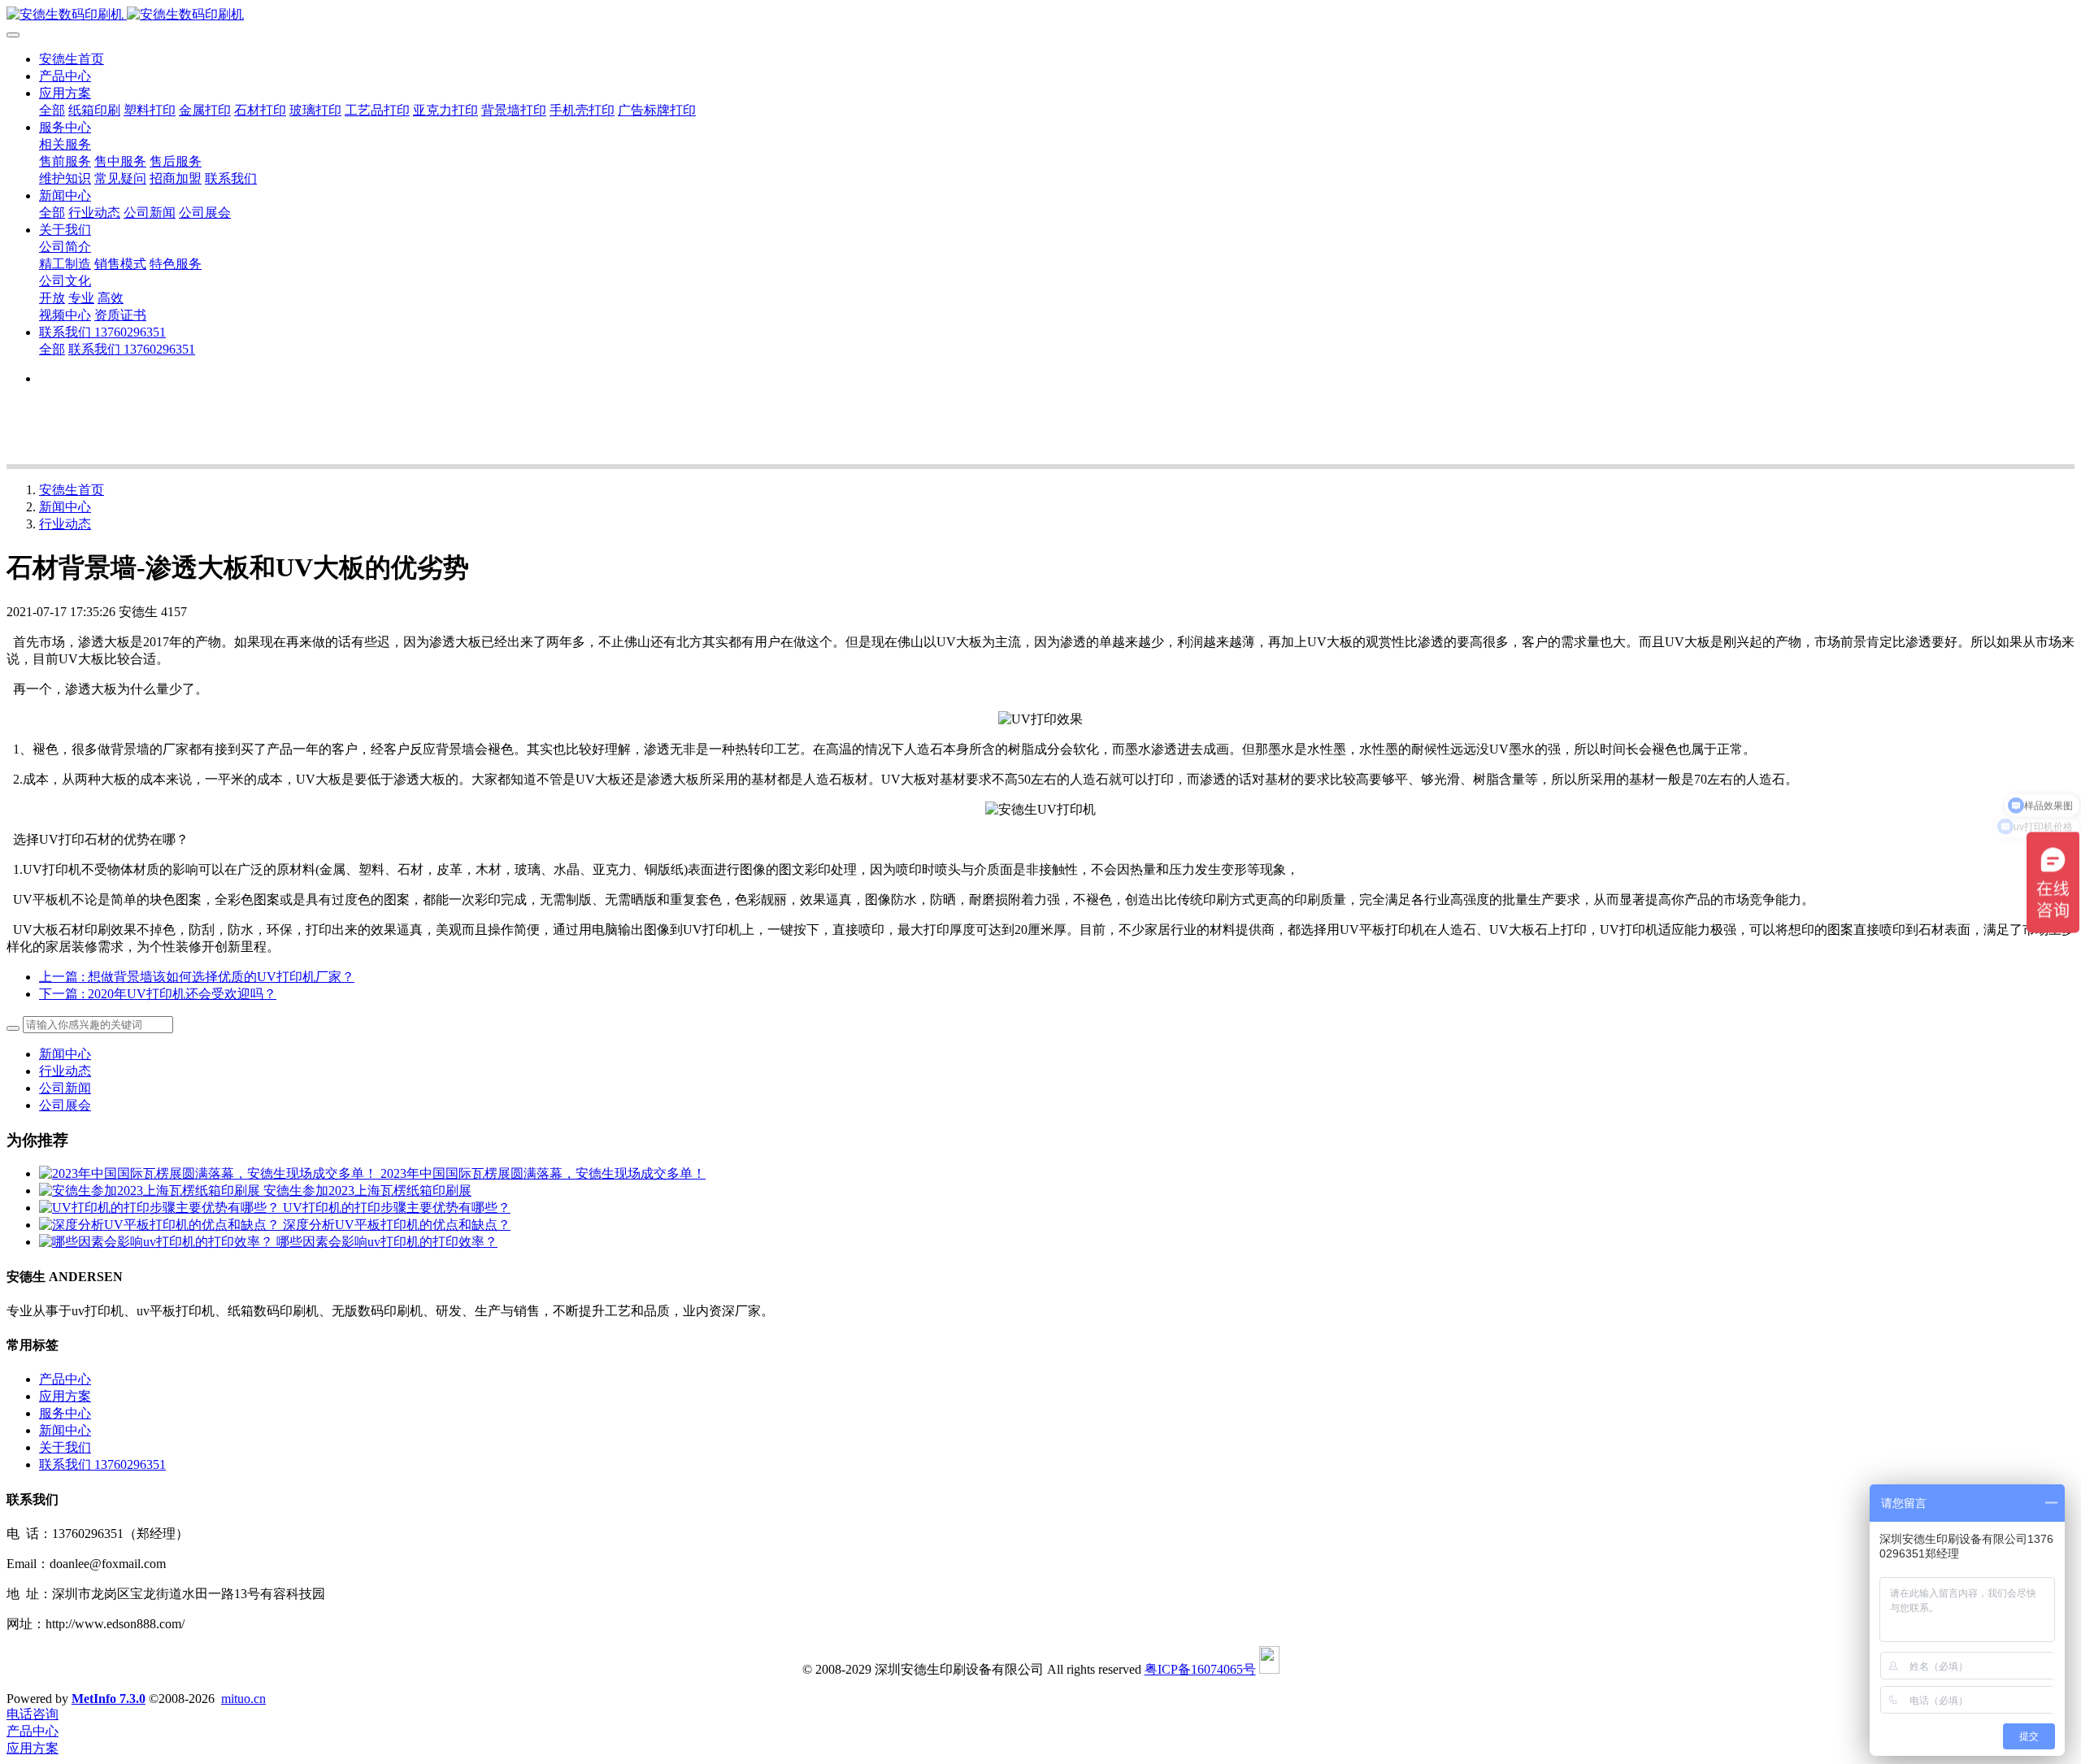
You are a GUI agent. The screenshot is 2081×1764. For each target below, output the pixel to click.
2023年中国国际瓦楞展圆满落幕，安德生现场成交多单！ (543, 1173)
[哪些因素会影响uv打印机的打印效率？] (158, 1242)
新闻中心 (65, 507)
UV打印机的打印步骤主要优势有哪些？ (397, 1208)
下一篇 (158, 994)
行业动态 (65, 524)
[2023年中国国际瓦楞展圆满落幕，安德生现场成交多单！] (210, 1173)
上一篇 (197, 977)
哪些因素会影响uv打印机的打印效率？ (387, 1242)
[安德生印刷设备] (1040, 15)
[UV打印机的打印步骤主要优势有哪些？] (161, 1208)
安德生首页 (72, 59)
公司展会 (65, 1105)
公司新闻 (65, 1088)
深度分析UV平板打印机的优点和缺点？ (397, 1225)
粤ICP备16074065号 (1200, 1669)
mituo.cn (243, 1699)
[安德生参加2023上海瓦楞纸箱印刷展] (151, 1190)
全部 (52, 110)
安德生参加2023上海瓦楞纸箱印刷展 (367, 1190)
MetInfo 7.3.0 (109, 1699)
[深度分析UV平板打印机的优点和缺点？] (161, 1225)
